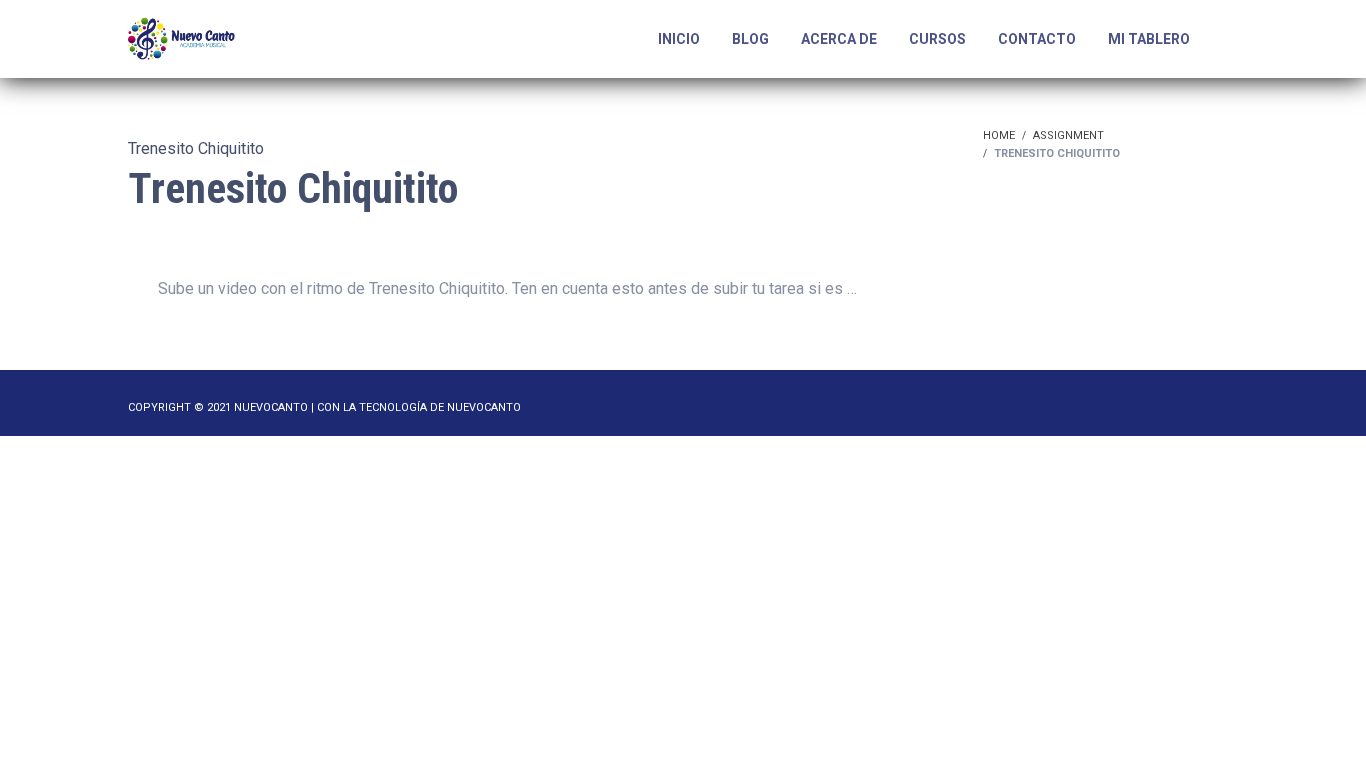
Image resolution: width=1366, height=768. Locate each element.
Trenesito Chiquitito (196, 148)
